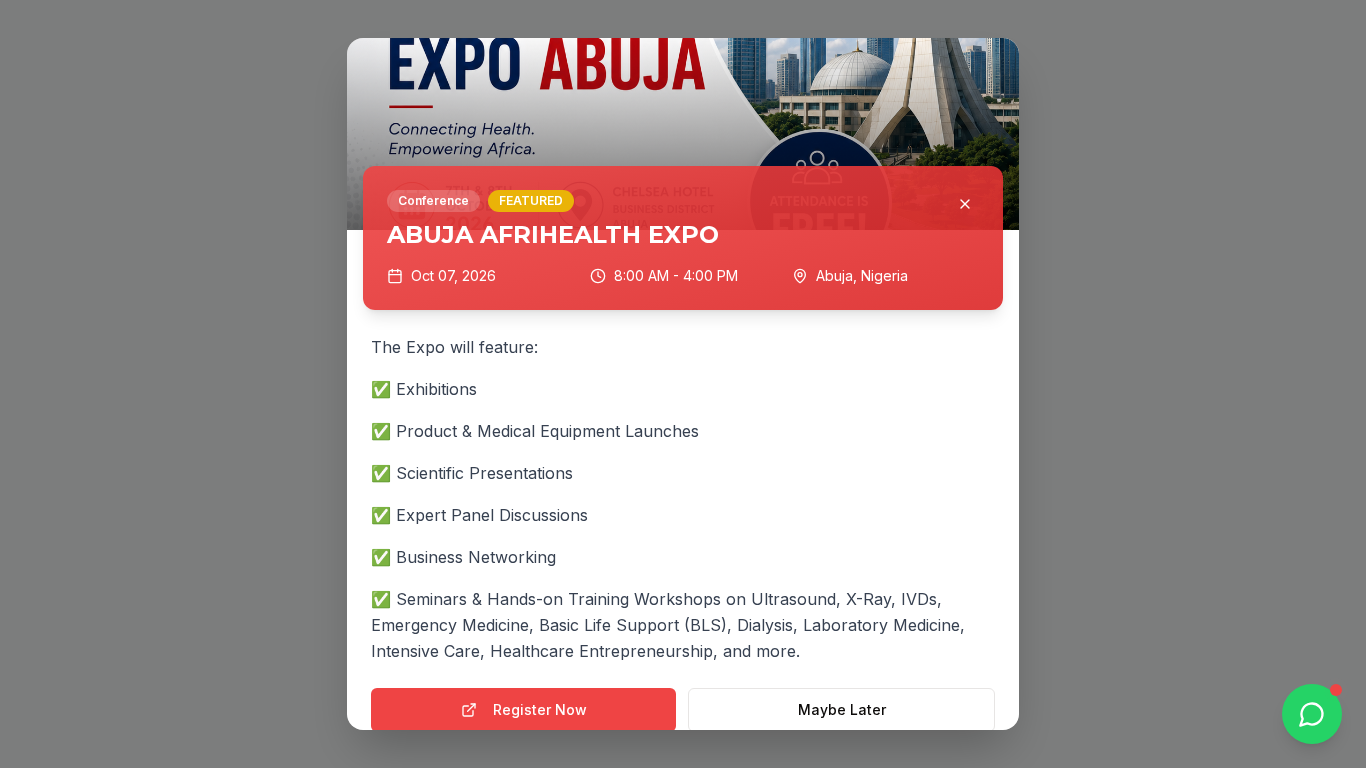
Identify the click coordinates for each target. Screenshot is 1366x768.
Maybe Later (842, 709)
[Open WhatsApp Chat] (1312, 714)
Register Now (540, 709)
